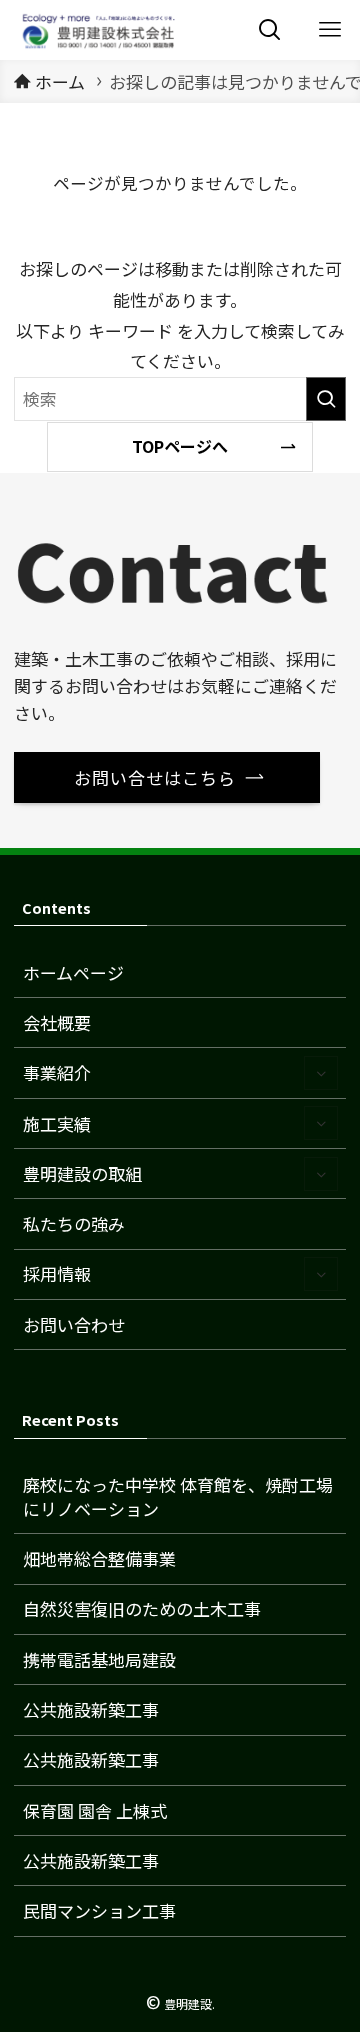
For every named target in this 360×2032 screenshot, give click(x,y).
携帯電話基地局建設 (99, 1659)
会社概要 (57, 1022)
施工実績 (57, 1123)
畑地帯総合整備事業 (99, 1558)
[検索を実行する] (326, 399)
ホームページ (73, 972)
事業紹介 (57, 1072)
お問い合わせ (74, 1324)
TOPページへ (180, 446)
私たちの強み (74, 1223)
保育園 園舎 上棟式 (95, 1810)
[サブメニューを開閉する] (321, 1073)
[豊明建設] (96, 30)
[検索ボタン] (270, 30)
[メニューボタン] (330, 30)
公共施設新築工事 (91, 1709)
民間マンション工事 (99, 1910)
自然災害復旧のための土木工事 (142, 1608)
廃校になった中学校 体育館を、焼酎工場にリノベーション (178, 1496)
